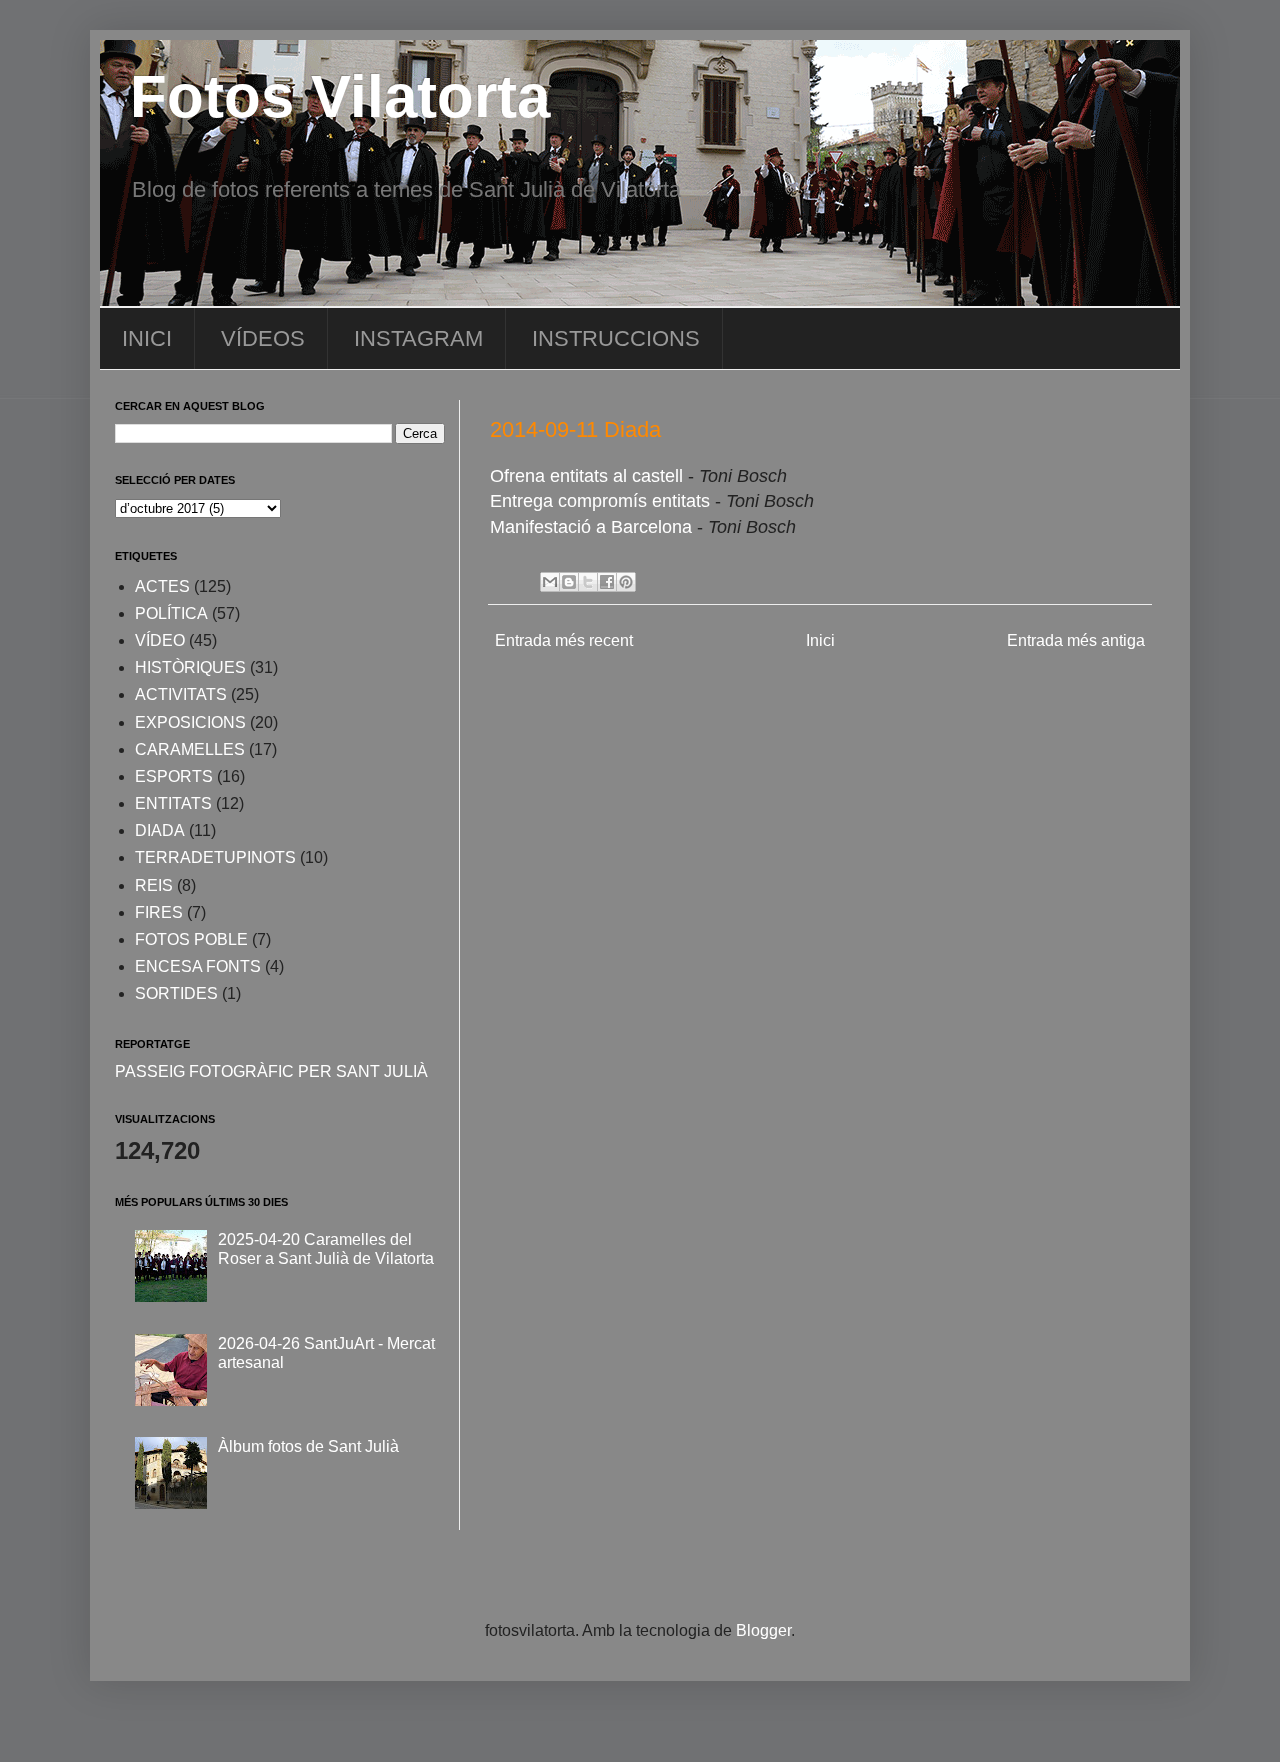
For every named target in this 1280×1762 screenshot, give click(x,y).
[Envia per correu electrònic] (550, 582)
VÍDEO (160, 640)
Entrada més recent (564, 640)
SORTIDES (176, 993)
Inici (820, 640)
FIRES (159, 912)
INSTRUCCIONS (616, 338)
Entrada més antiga (1076, 640)
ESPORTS (174, 776)
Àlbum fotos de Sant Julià (308, 1446)
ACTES (162, 586)
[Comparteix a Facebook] (607, 582)
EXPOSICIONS (190, 722)
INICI (147, 338)
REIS (154, 885)
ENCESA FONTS (198, 966)
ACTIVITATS (181, 694)
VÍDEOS (263, 338)
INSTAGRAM (418, 338)
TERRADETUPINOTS (215, 857)
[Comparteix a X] (588, 582)
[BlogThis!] (569, 582)
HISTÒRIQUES (190, 667)
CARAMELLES (190, 749)
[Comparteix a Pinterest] (626, 582)
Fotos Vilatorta (340, 96)
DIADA (160, 830)
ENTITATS (173, 803)
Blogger (763, 1630)
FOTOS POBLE (191, 939)
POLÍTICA (171, 613)
